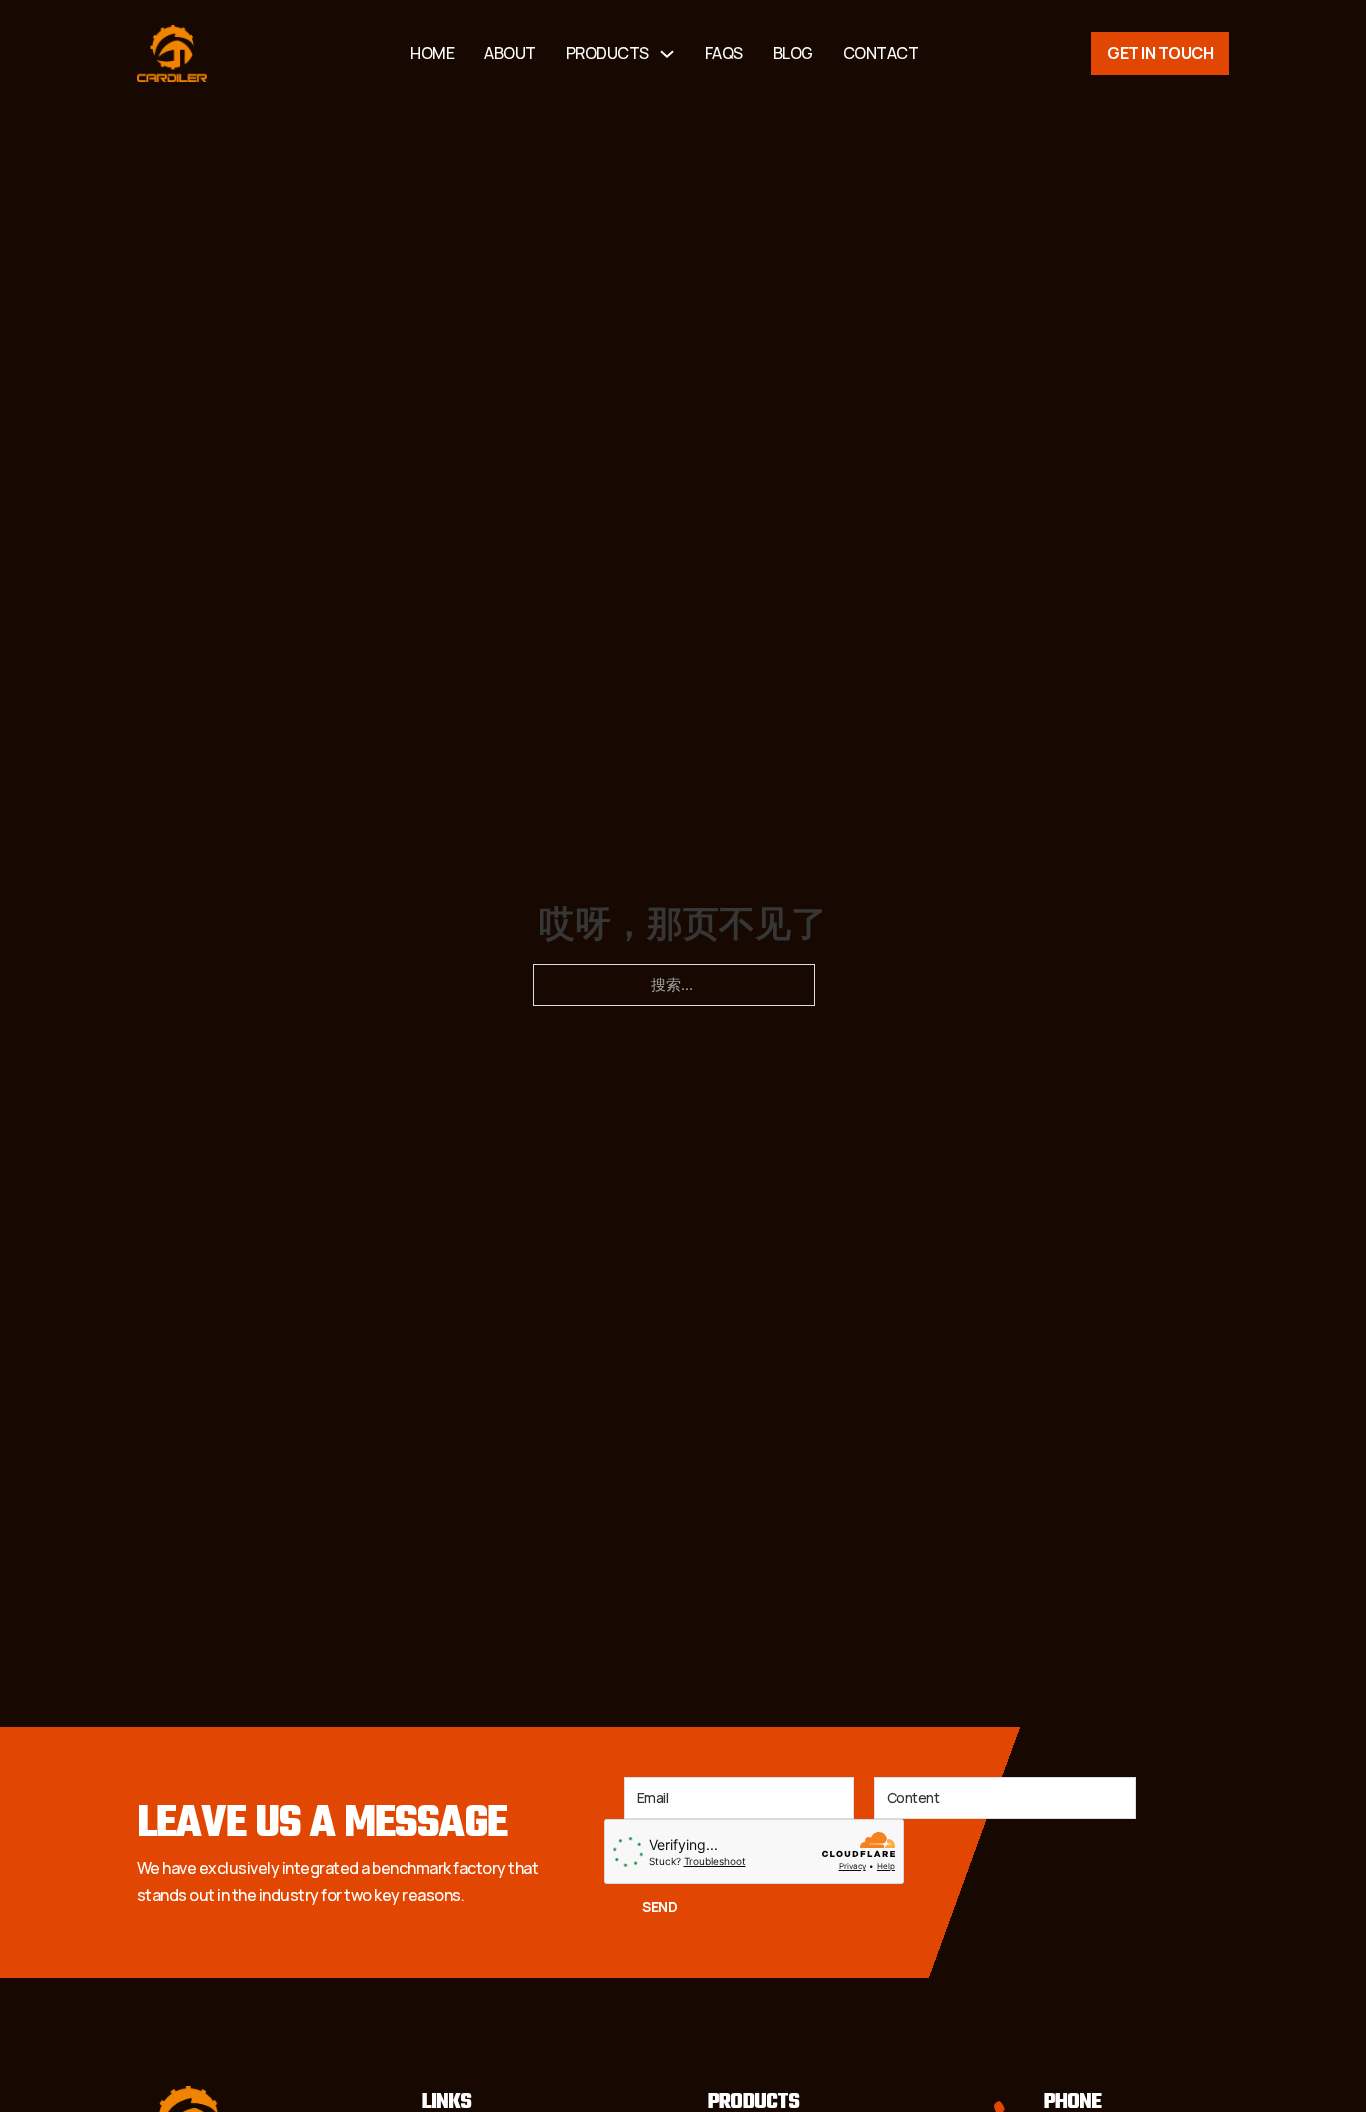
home (432, 53)
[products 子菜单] (667, 54)
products (607, 53)
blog (793, 53)
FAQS (724, 53)
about (510, 53)
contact (881, 53)
